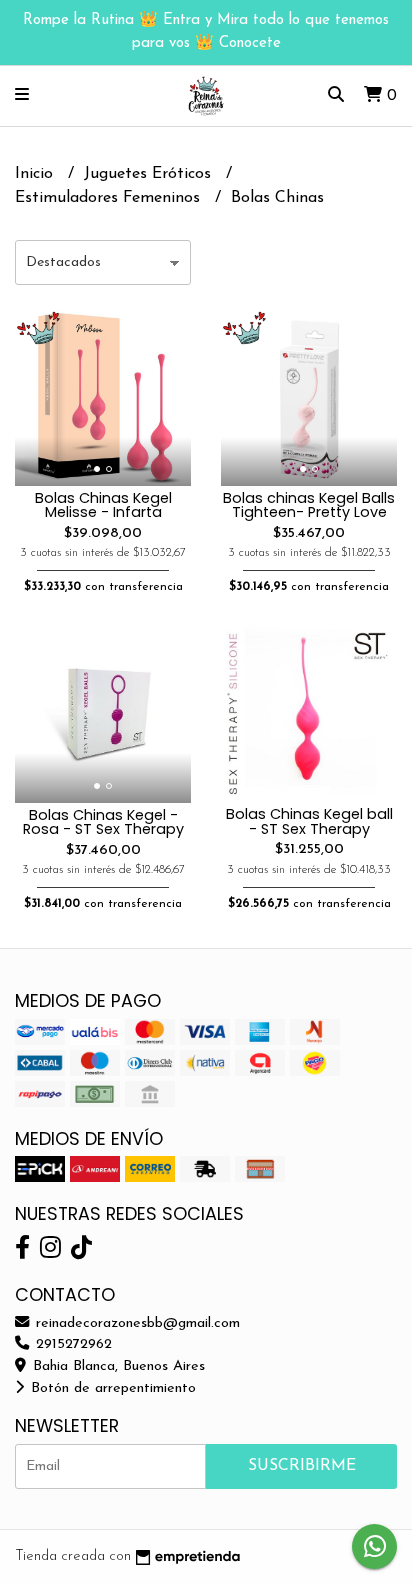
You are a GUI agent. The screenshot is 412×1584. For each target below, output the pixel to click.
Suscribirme (302, 1466)
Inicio (36, 174)
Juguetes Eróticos (150, 174)
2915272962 (71, 1344)
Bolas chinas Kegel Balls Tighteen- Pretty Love (309, 505)
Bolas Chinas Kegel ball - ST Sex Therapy (309, 821)
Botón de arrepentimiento (111, 1388)
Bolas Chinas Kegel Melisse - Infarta (103, 505)
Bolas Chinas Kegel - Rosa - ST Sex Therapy (103, 822)
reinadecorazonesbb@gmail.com (135, 1323)
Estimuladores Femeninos (110, 198)
